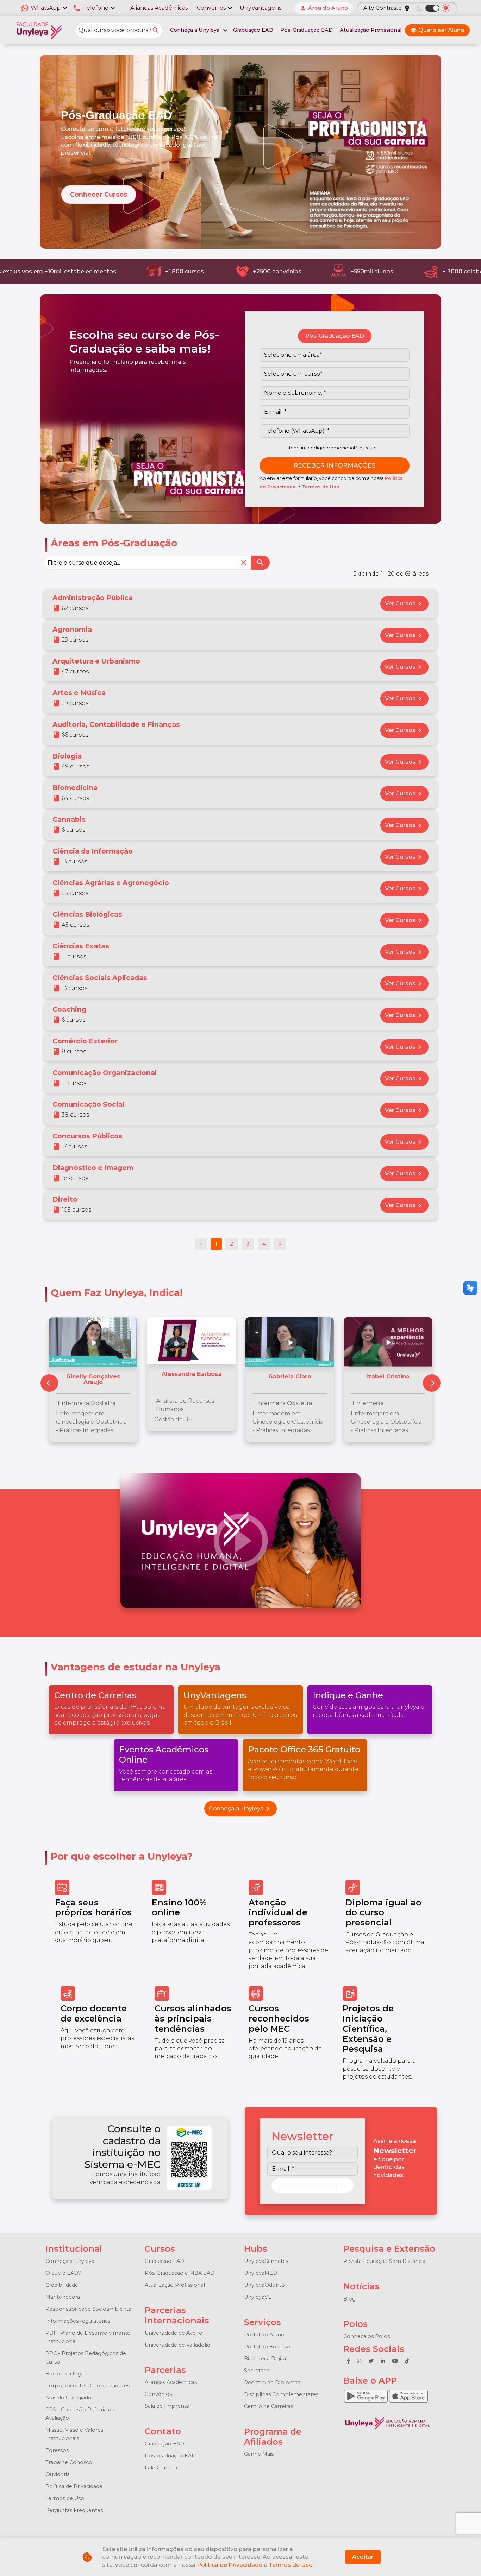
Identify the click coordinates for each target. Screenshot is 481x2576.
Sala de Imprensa (167, 2406)
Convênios (158, 2394)
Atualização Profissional (371, 30)
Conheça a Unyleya (241, 1809)
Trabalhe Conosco (69, 2462)
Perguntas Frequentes (74, 2510)
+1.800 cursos (180, 271)
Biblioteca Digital (67, 2374)
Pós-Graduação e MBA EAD (180, 2273)
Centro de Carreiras (268, 2406)
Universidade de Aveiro (174, 2333)
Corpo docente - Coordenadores (88, 2386)
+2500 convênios (273, 271)
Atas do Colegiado (68, 2398)
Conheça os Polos (367, 2336)
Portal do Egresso (267, 2347)
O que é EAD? (63, 2273)
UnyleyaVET (259, 2297)
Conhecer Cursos (99, 194)
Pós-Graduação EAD (307, 30)
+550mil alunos (368, 271)
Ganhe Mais (259, 2454)
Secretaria (257, 2371)
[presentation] (432, 1383)
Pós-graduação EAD (170, 2456)
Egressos (57, 2450)
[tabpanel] (335, 411)
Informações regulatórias (78, 2321)
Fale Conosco (162, 2468)
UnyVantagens (261, 8)
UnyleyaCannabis (266, 2261)
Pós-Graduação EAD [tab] (335, 336)
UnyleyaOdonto (264, 2285)
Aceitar (363, 2557)
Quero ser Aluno (437, 30)
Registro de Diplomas (272, 2383)
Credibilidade (62, 2285)
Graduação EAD (253, 30)
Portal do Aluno (264, 2335)
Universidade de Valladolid (177, 2345)
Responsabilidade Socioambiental (89, 2309)
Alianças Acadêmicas (159, 8)
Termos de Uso (320, 487)
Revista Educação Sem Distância (384, 2261)
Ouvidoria (58, 2474)
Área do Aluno (324, 8)
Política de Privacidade (74, 2486)
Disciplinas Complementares (281, 2394)
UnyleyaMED (261, 2273)
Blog (349, 2299)
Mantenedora (63, 2297)
